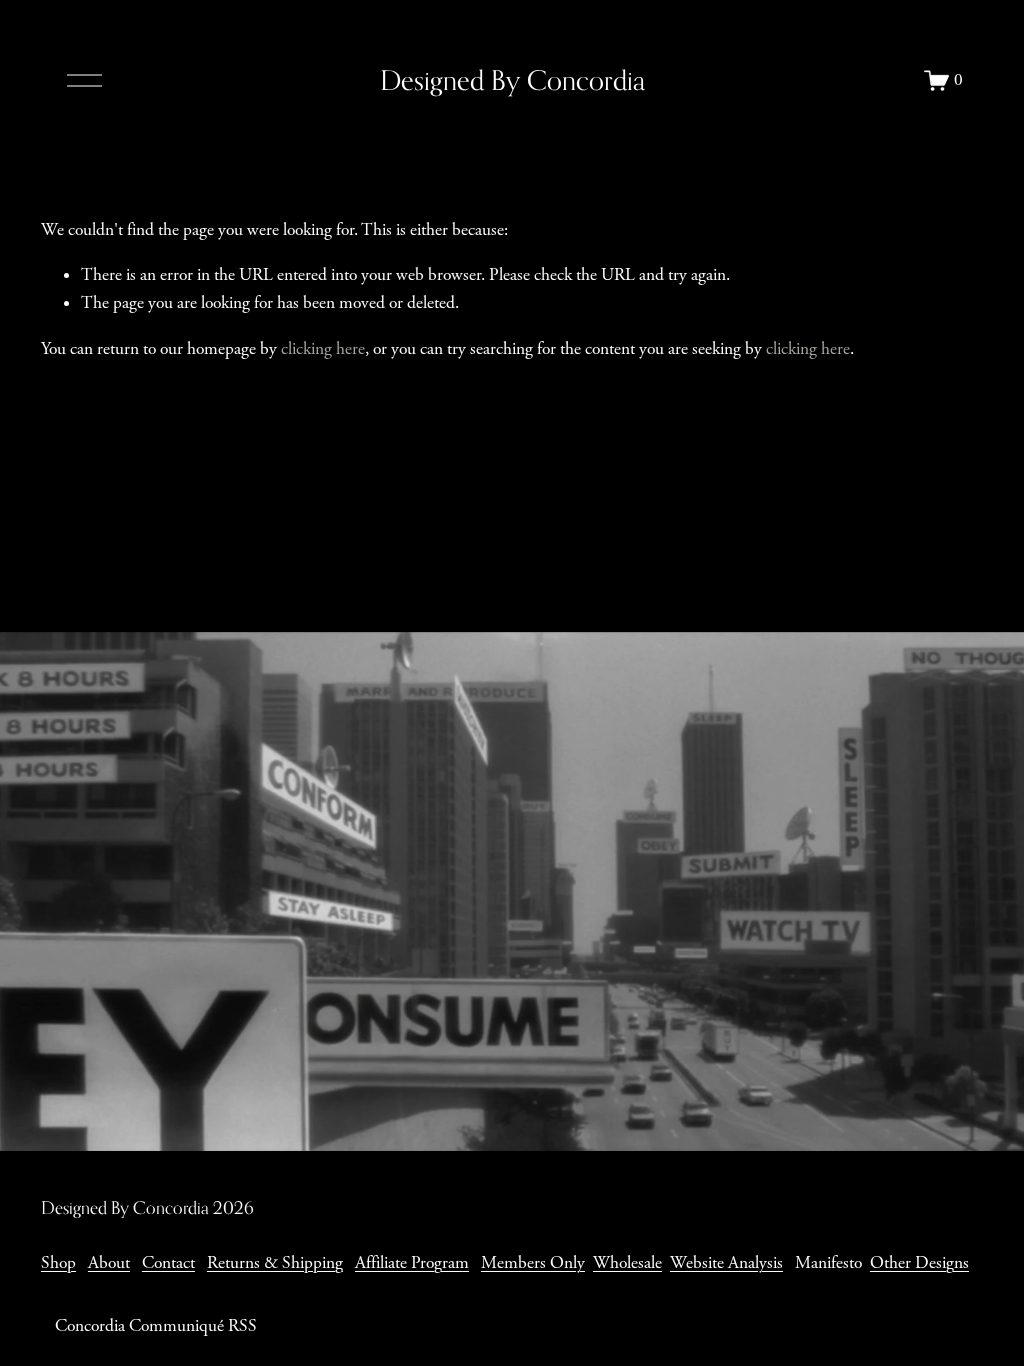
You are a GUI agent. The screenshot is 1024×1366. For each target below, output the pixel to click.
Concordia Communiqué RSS (156, 1326)
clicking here (323, 349)
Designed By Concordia (512, 80)
